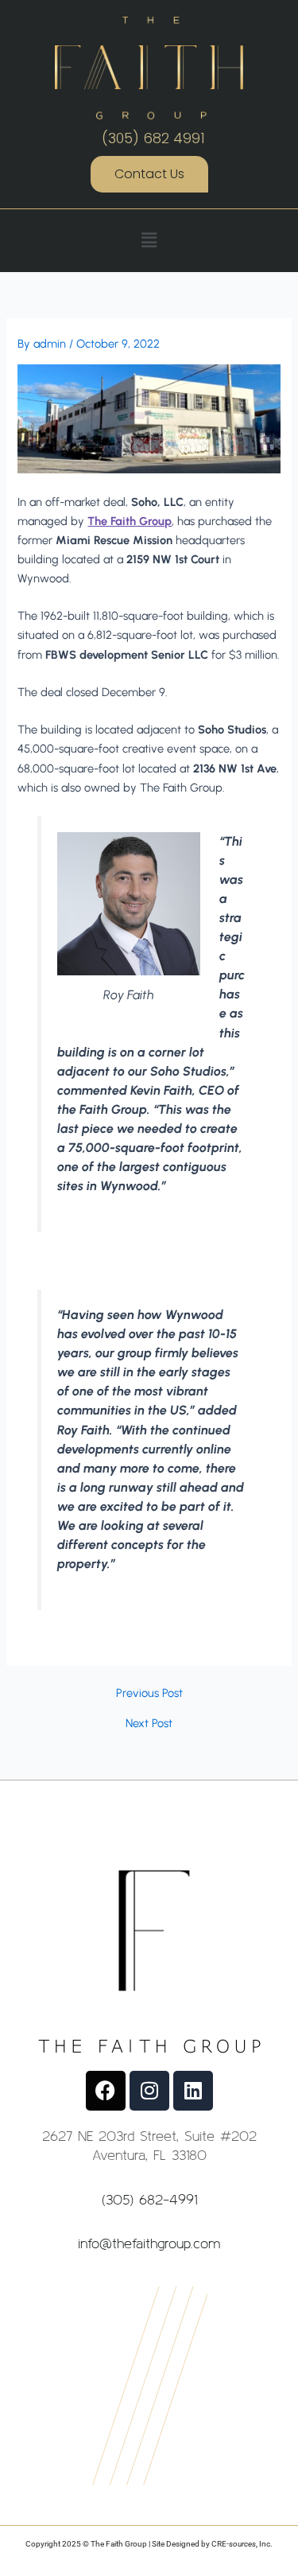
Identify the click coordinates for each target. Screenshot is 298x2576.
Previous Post (149, 1693)
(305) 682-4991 (149, 2199)
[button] (149, 240)
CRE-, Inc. (242, 2544)
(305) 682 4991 (153, 138)
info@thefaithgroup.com (149, 2243)
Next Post (149, 1724)
